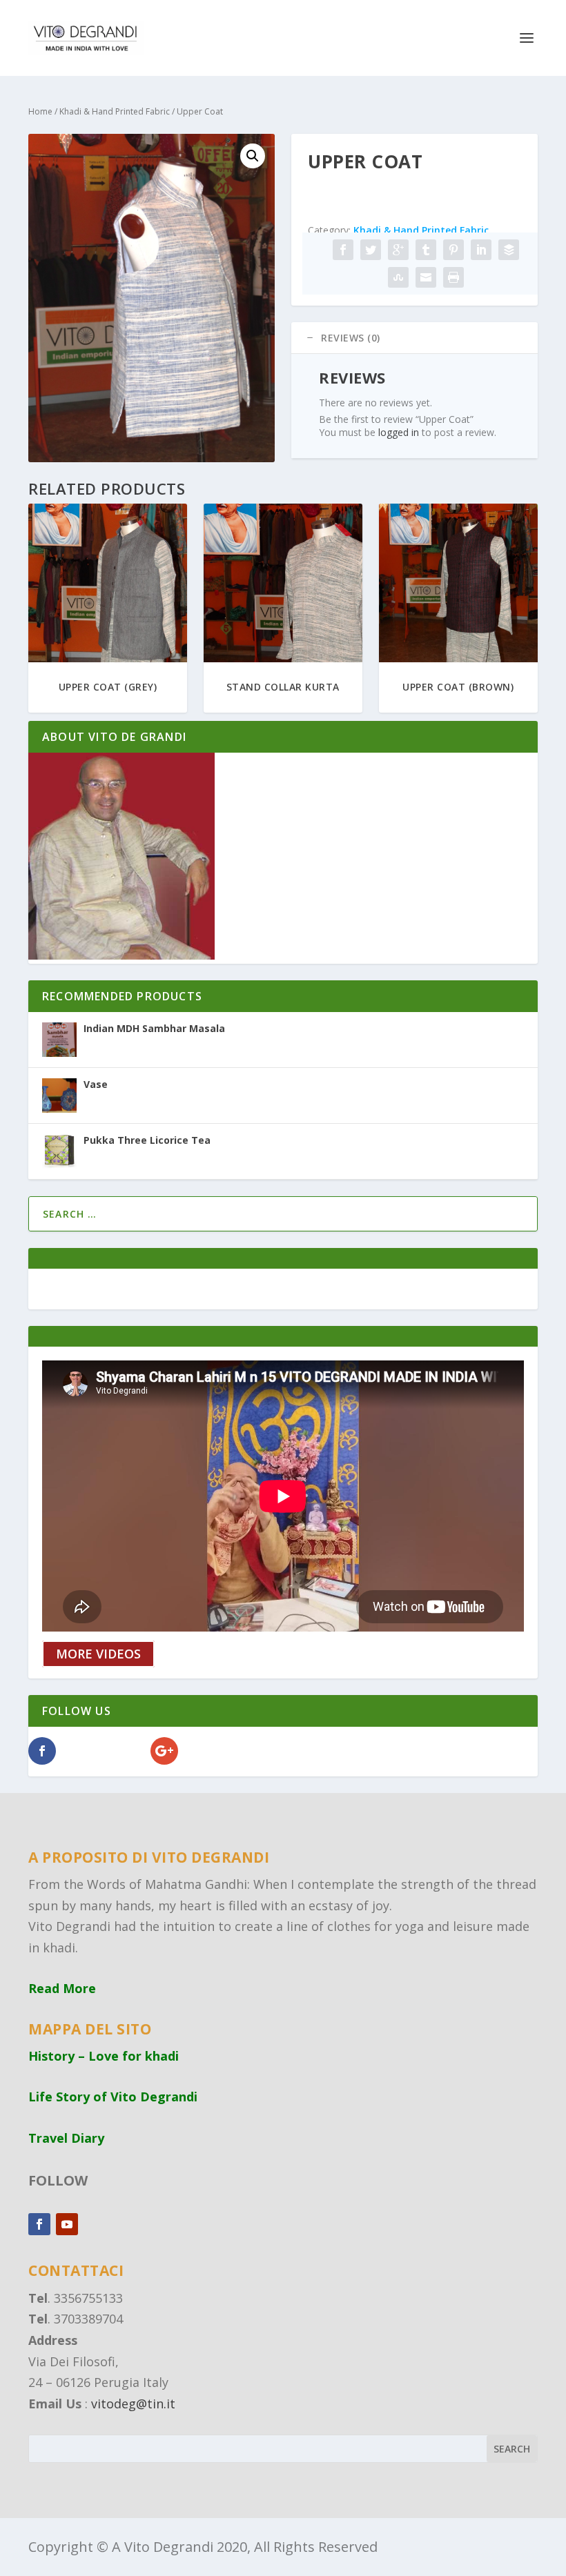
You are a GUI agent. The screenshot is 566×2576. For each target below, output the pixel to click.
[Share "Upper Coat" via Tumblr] (426, 250)
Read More (62, 1988)
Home (40, 111)
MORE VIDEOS (98, 1654)
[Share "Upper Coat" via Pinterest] (453, 250)
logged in (399, 432)
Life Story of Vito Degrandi (113, 2097)
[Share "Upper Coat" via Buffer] (509, 250)
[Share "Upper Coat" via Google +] (398, 250)
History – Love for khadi (104, 2056)
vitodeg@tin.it (133, 2404)
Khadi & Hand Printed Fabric (115, 111)
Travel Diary (66, 2138)
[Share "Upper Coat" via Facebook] (343, 250)
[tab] (414, 338)
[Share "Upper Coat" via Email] (426, 277)
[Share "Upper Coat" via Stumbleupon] (398, 277)
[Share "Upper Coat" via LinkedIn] (481, 250)
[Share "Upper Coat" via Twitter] (371, 250)
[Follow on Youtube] (67, 2224)
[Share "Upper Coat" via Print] (453, 277)
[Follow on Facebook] (39, 2224)
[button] (253, 156)
